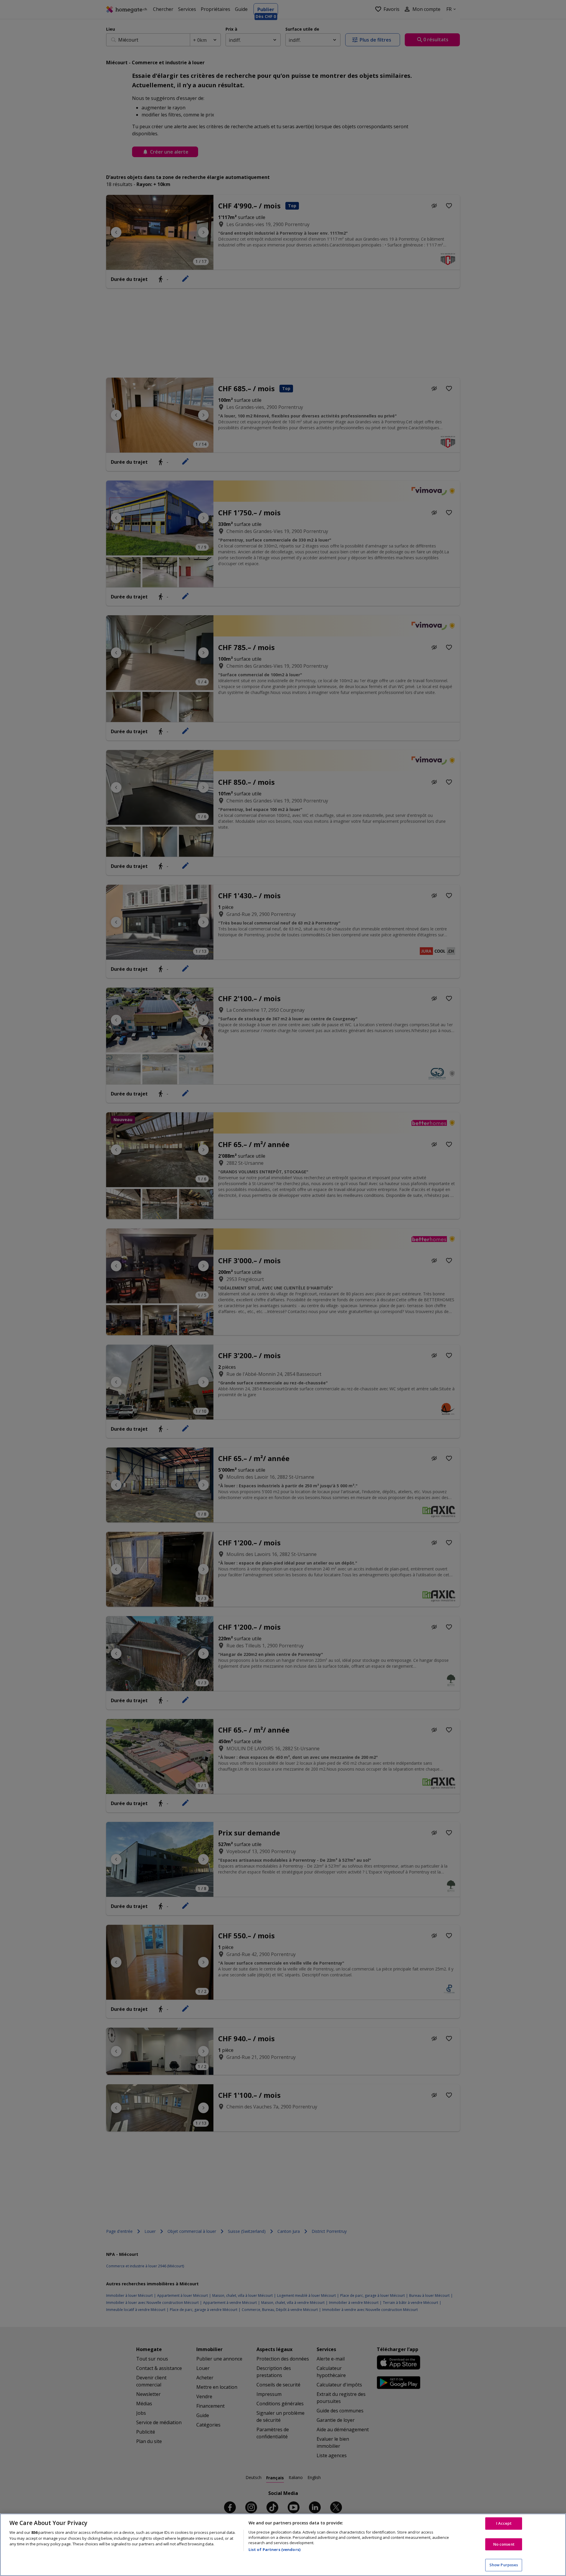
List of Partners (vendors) (274, 2549)
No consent (504, 2544)
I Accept (504, 2523)
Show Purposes (504, 2565)
